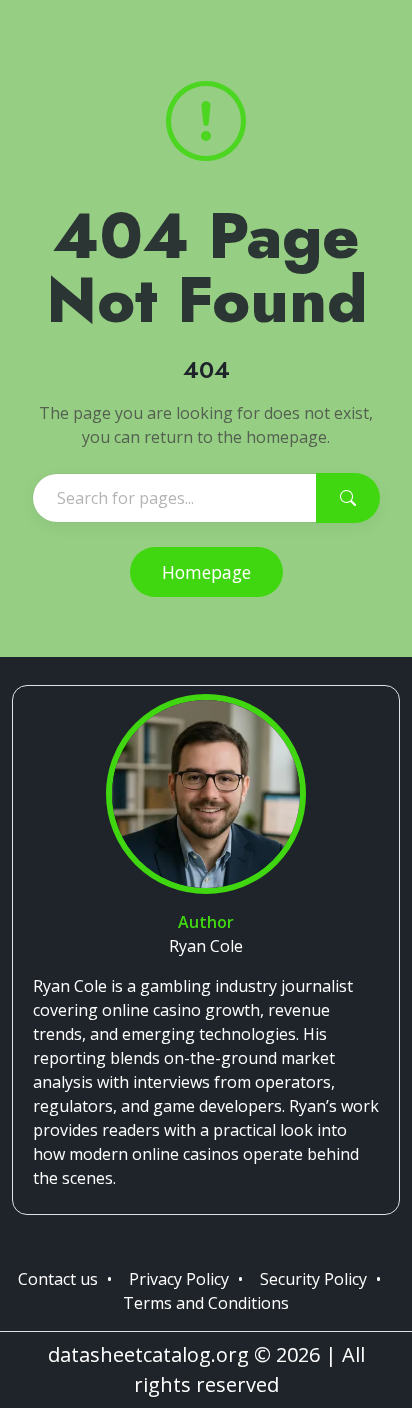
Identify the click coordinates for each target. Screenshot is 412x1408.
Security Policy (313, 1279)
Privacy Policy (179, 1279)
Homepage (206, 572)
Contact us (58, 1279)
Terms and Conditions (206, 1303)
